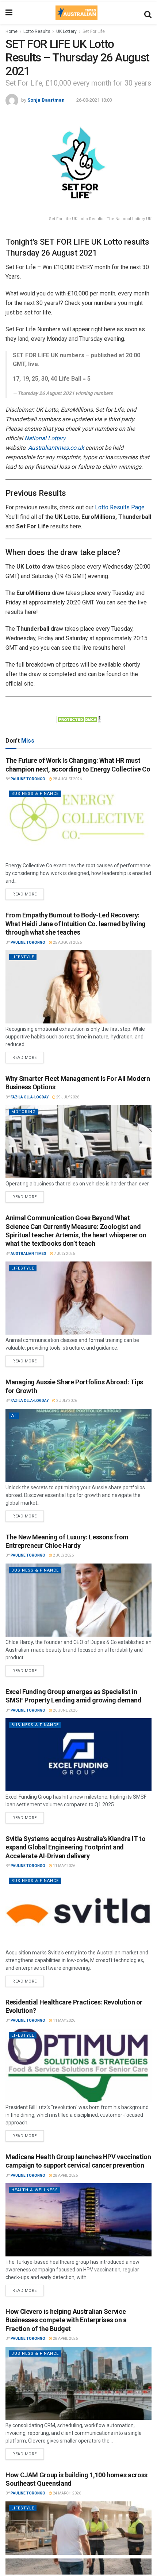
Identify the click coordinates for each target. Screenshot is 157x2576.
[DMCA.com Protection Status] (78, 719)
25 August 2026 (67, 942)
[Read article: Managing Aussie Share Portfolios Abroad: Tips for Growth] (78, 1445)
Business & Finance (35, 794)
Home (12, 31)
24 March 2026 (67, 2493)
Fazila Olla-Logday (30, 1097)
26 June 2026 (65, 1710)
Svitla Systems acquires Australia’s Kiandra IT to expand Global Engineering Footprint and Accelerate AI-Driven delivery (75, 1847)
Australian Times (28, 1254)
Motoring (24, 1112)
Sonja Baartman (46, 100)
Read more (28, 893)
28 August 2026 (67, 779)
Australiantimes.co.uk (56, 448)
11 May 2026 (64, 1866)
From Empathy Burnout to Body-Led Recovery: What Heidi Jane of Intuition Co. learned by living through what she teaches (76, 924)
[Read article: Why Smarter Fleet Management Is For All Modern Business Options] (78, 1142)
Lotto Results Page (120, 507)
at (14, 1416)
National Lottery (45, 438)
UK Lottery (66, 31)
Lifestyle (23, 957)
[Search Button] (148, 13)
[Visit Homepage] (76, 13)
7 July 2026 (64, 1254)
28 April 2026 (65, 2175)
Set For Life (94, 31)
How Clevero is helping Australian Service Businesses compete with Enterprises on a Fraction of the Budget (66, 2320)
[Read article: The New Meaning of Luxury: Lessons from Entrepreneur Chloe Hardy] (78, 1600)
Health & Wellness (35, 2190)
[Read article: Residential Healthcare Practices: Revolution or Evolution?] (78, 2065)
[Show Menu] (9, 13)
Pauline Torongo (28, 779)
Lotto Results (37, 31)
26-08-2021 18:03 (94, 100)
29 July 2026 (67, 1097)
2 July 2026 (66, 1401)
